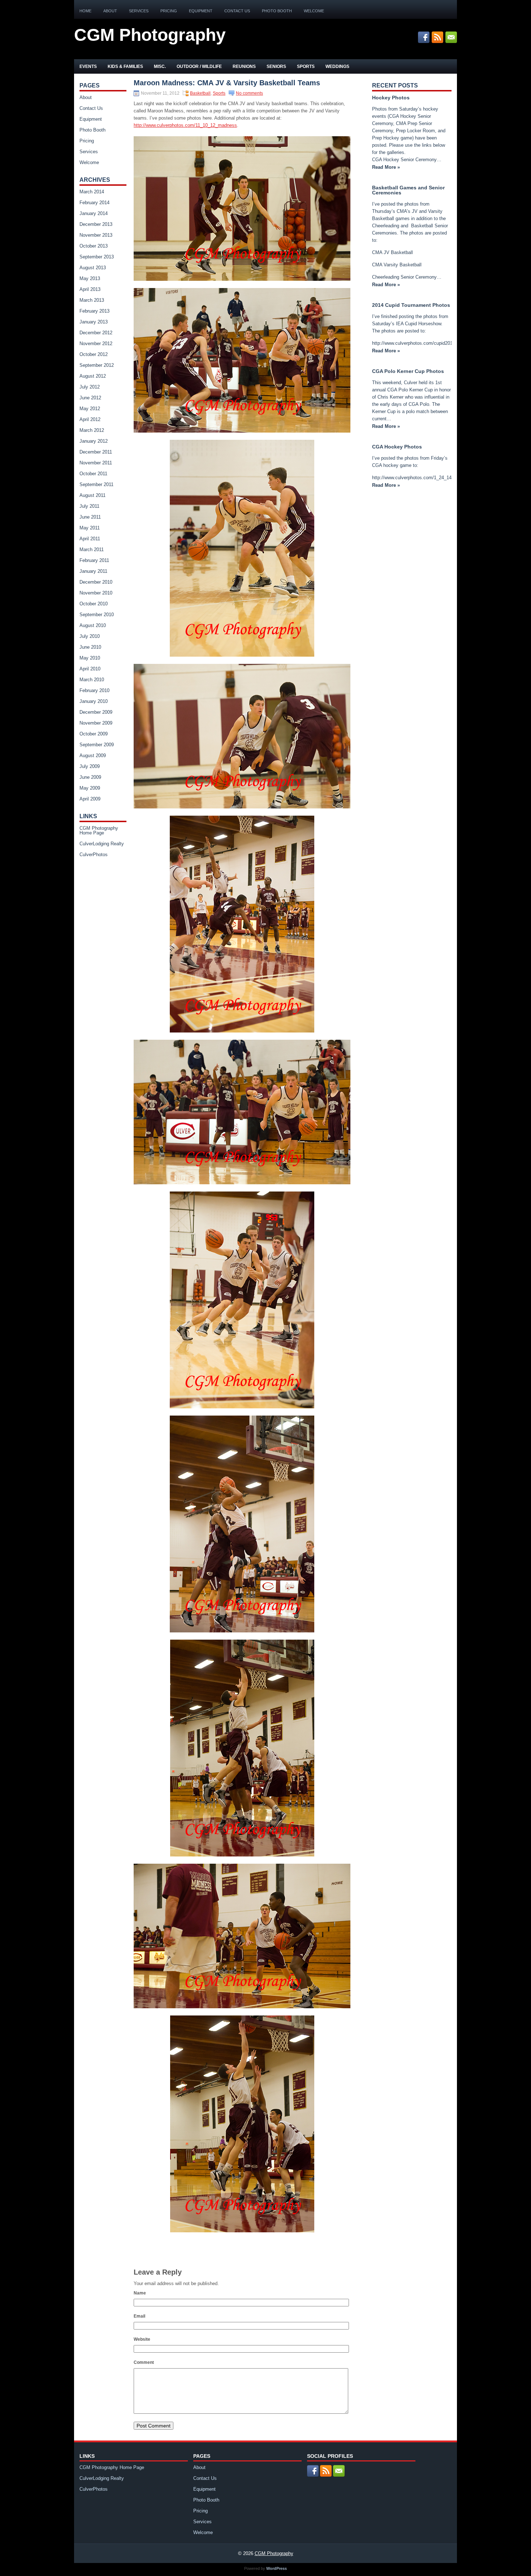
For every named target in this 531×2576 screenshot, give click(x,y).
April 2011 (90, 539)
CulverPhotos (94, 855)
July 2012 (90, 387)
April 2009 (90, 799)
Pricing (169, 11)
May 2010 (90, 658)
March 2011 (92, 549)
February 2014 (94, 203)
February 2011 (94, 560)
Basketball (200, 93)
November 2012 (96, 344)
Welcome (314, 11)
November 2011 (96, 463)
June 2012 (90, 398)
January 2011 (93, 571)
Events (88, 66)
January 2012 (94, 441)
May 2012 (90, 409)
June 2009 (90, 777)
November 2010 (96, 593)
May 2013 (90, 278)
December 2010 (96, 582)
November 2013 (96, 235)
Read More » (386, 167)
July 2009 (90, 766)
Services (139, 11)
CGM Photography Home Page (99, 830)
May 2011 (90, 528)
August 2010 (93, 625)
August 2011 (92, 495)
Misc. (160, 66)
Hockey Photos (391, 98)
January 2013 (94, 322)
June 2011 (90, 517)
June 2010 (90, 647)
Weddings (337, 66)
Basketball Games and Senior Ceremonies (408, 190)
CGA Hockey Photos (397, 447)
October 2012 (94, 354)
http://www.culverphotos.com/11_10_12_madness (185, 125)
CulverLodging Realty (102, 844)
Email (139, 2316)
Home (85, 11)
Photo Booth (277, 11)
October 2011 (93, 474)
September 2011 (96, 484)
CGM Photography (150, 35)
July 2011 (89, 506)
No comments (249, 93)
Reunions (244, 66)
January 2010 (94, 701)
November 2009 (96, 723)
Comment (144, 2362)
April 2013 (90, 289)
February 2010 (94, 690)
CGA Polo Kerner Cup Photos (408, 371)
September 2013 (97, 257)
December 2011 (96, 452)
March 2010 (92, 680)
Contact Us (237, 11)
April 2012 (90, 419)
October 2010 (94, 604)
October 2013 (94, 246)
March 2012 (92, 430)
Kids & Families (125, 66)
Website (142, 2339)
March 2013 (92, 300)
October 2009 (94, 734)
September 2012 (97, 365)
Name (140, 2293)
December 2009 (96, 712)
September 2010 (97, 615)
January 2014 (94, 213)
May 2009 (90, 788)
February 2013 (94, 311)
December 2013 (96, 224)
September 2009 (97, 745)
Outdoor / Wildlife (199, 66)
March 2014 (92, 192)
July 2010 (90, 636)
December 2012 (96, 333)
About (110, 11)
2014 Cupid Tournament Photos (411, 305)
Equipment (201, 11)
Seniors (276, 66)
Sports (306, 66)
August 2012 (93, 376)
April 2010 (90, 669)
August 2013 (93, 268)
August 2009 (93, 755)
